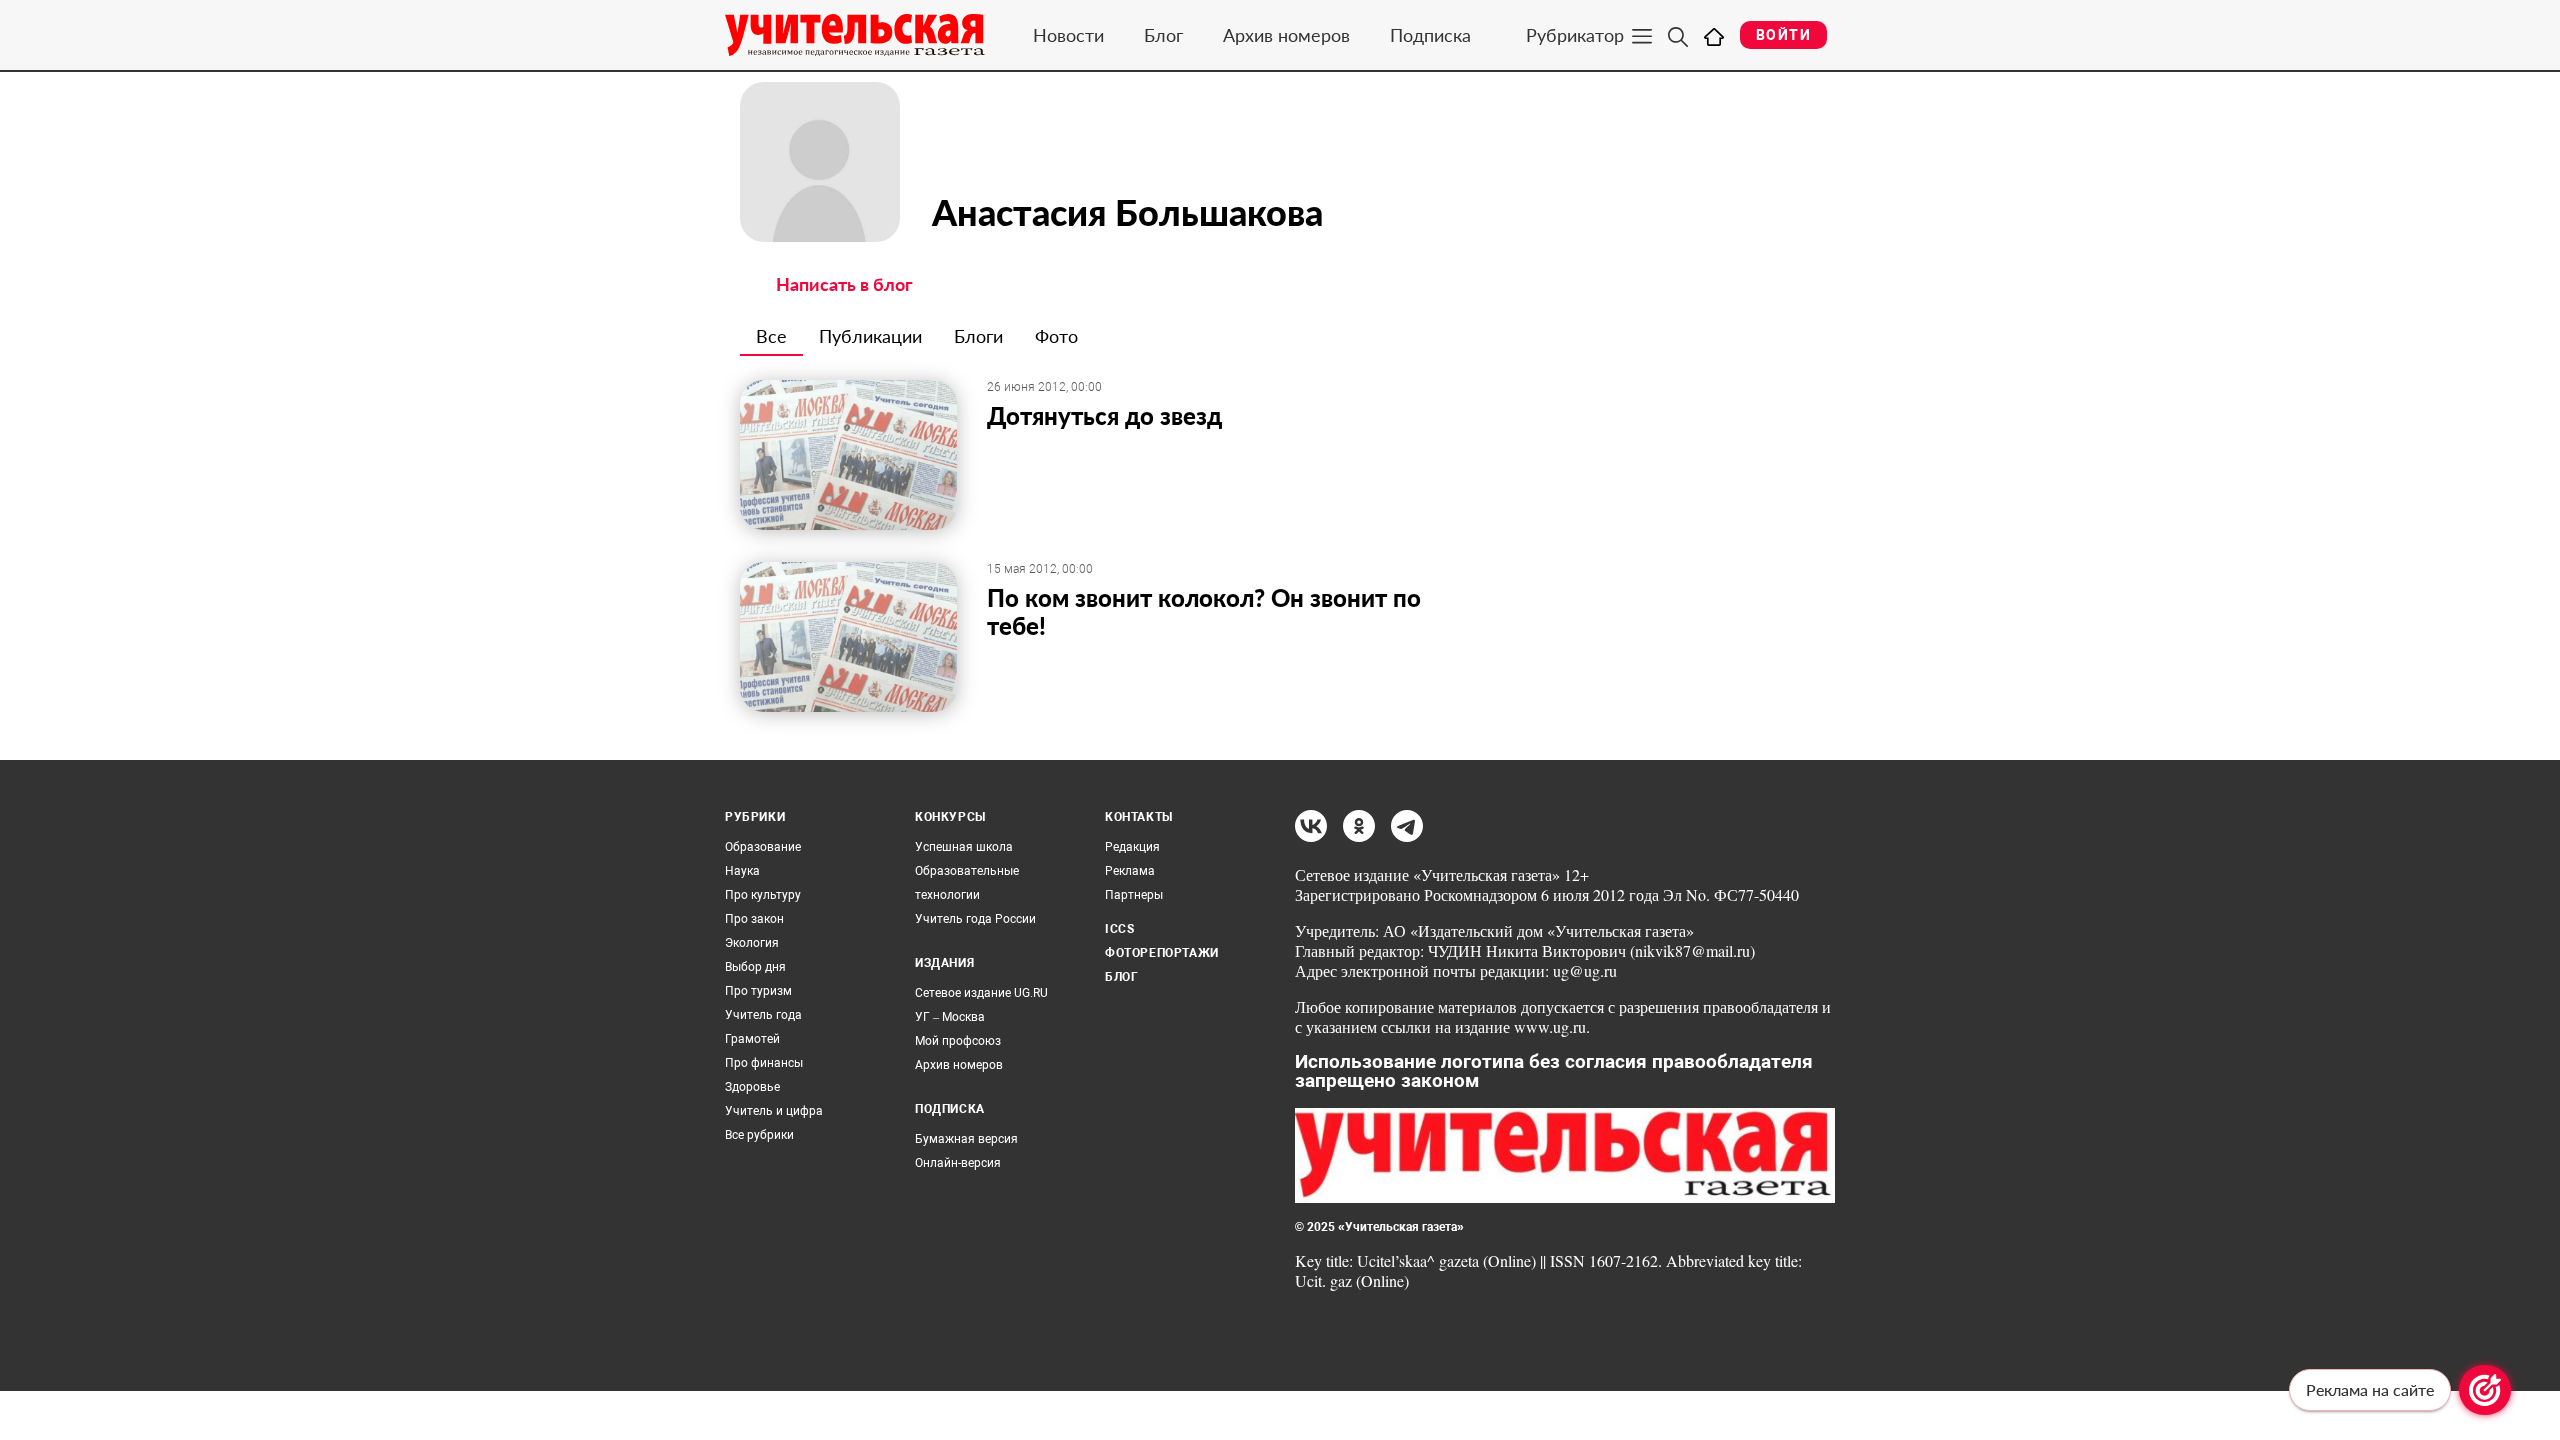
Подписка (1430, 35)
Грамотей (752, 1039)
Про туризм (758, 991)
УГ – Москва (950, 1017)
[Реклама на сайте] (2485, 1390)
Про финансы (764, 1063)
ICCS (1119, 929)
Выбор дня (755, 967)
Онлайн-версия (958, 1163)
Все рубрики (759, 1135)
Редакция (1132, 847)
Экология (752, 943)
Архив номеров (1286, 35)
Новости (1068, 35)
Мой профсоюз (958, 1041)
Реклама (1130, 871)
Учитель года (763, 1015)
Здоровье (752, 1087)
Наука (742, 871)
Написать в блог (844, 284)
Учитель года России (975, 919)
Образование (763, 847)
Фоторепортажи (1162, 953)
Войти (1783, 35)
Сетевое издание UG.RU (981, 993)
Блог (1163, 35)
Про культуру (763, 895)
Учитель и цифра (774, 1111)
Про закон (754, 919)
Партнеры (1134, 895)
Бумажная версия (966, 1139)
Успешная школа (964, 847)
